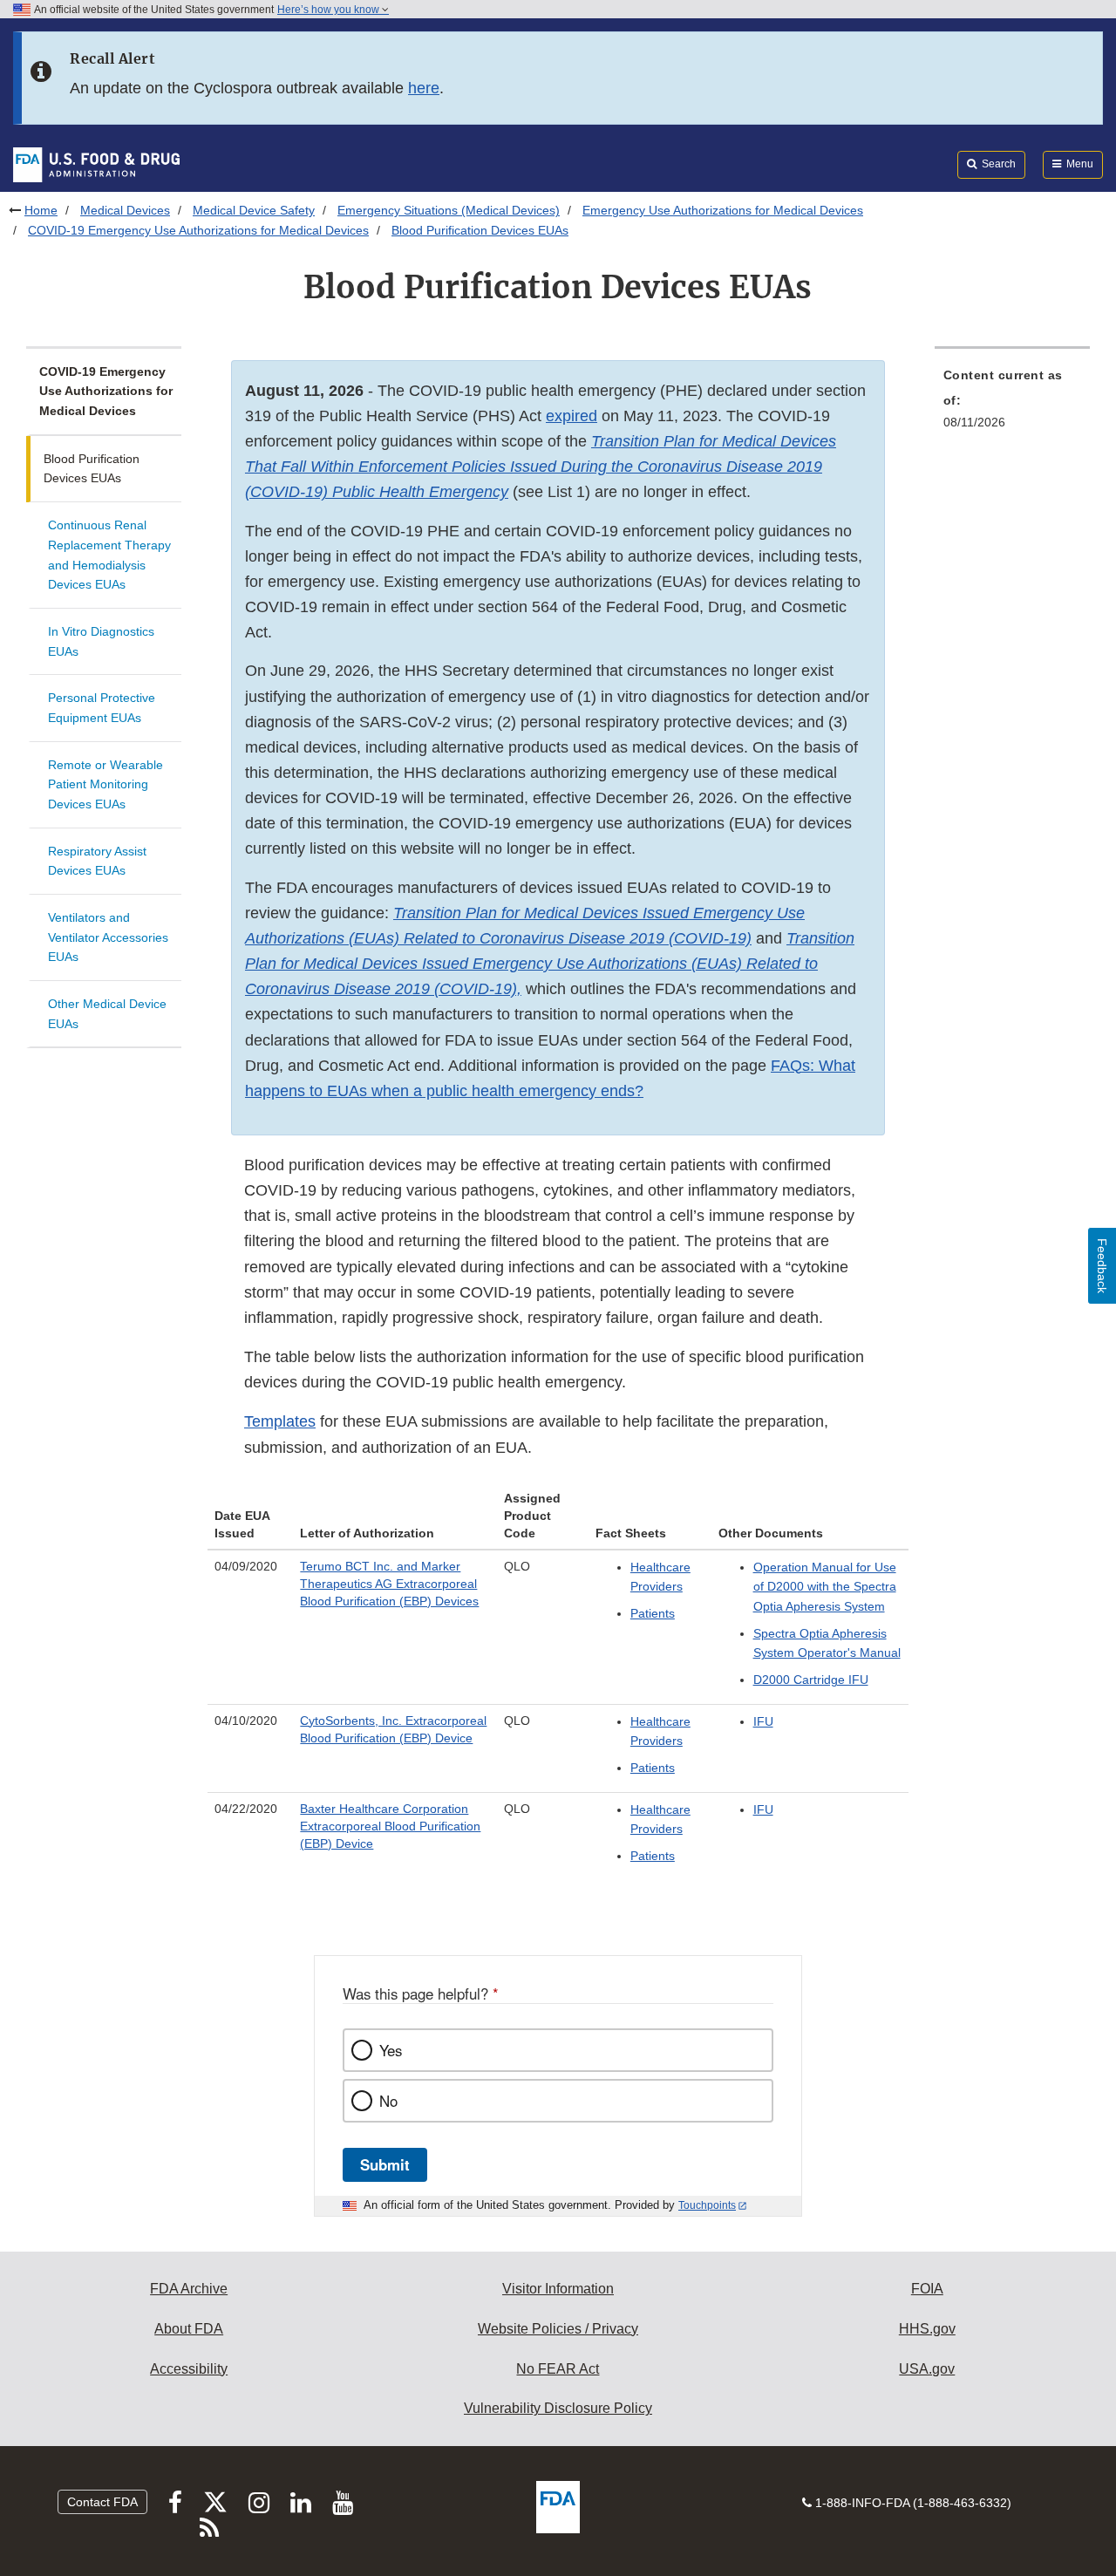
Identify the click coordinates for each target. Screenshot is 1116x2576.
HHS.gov (927, 2329)
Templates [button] (280, 1421)
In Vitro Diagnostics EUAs (101, 641)
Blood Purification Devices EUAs (92, 469)
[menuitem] (1012, 404)
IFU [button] (763, 1721)
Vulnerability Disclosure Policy (558, 2408)
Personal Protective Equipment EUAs (102, 708)
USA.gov (927, 2369)
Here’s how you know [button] (330, 10)
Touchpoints (707, 2205)
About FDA (189, 2329)
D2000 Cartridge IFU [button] (811, 1680)
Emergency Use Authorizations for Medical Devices (723, 210)
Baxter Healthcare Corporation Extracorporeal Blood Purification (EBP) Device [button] (390, 1826)
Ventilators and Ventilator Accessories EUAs (108, 937)
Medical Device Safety (254, 210)
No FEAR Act (558, 2369)
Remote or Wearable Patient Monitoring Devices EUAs (105, 784)
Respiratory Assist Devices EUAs (97, 861)
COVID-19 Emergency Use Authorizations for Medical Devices (198, 230)
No (388, 2101)
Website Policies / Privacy (558, 2329)
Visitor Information (558, 2289)
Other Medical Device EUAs (107, 1014)
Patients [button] (653, 1613)
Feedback (1102, 1266)
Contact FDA (102, 2502)
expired (572, 416)
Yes (391, 2050)
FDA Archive (189, 2289)
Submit (385, 2164)
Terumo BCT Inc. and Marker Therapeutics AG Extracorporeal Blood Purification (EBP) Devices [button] (389, 1584)
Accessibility (189, 2369)
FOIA (927, 2289)
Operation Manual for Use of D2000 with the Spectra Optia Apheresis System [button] (825, 1587)
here (424, 88)
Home (41, 210)
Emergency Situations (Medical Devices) (449, 210)
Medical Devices (125, 210)
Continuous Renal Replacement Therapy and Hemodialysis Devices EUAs (109, 555)
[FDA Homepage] (96, 164)
